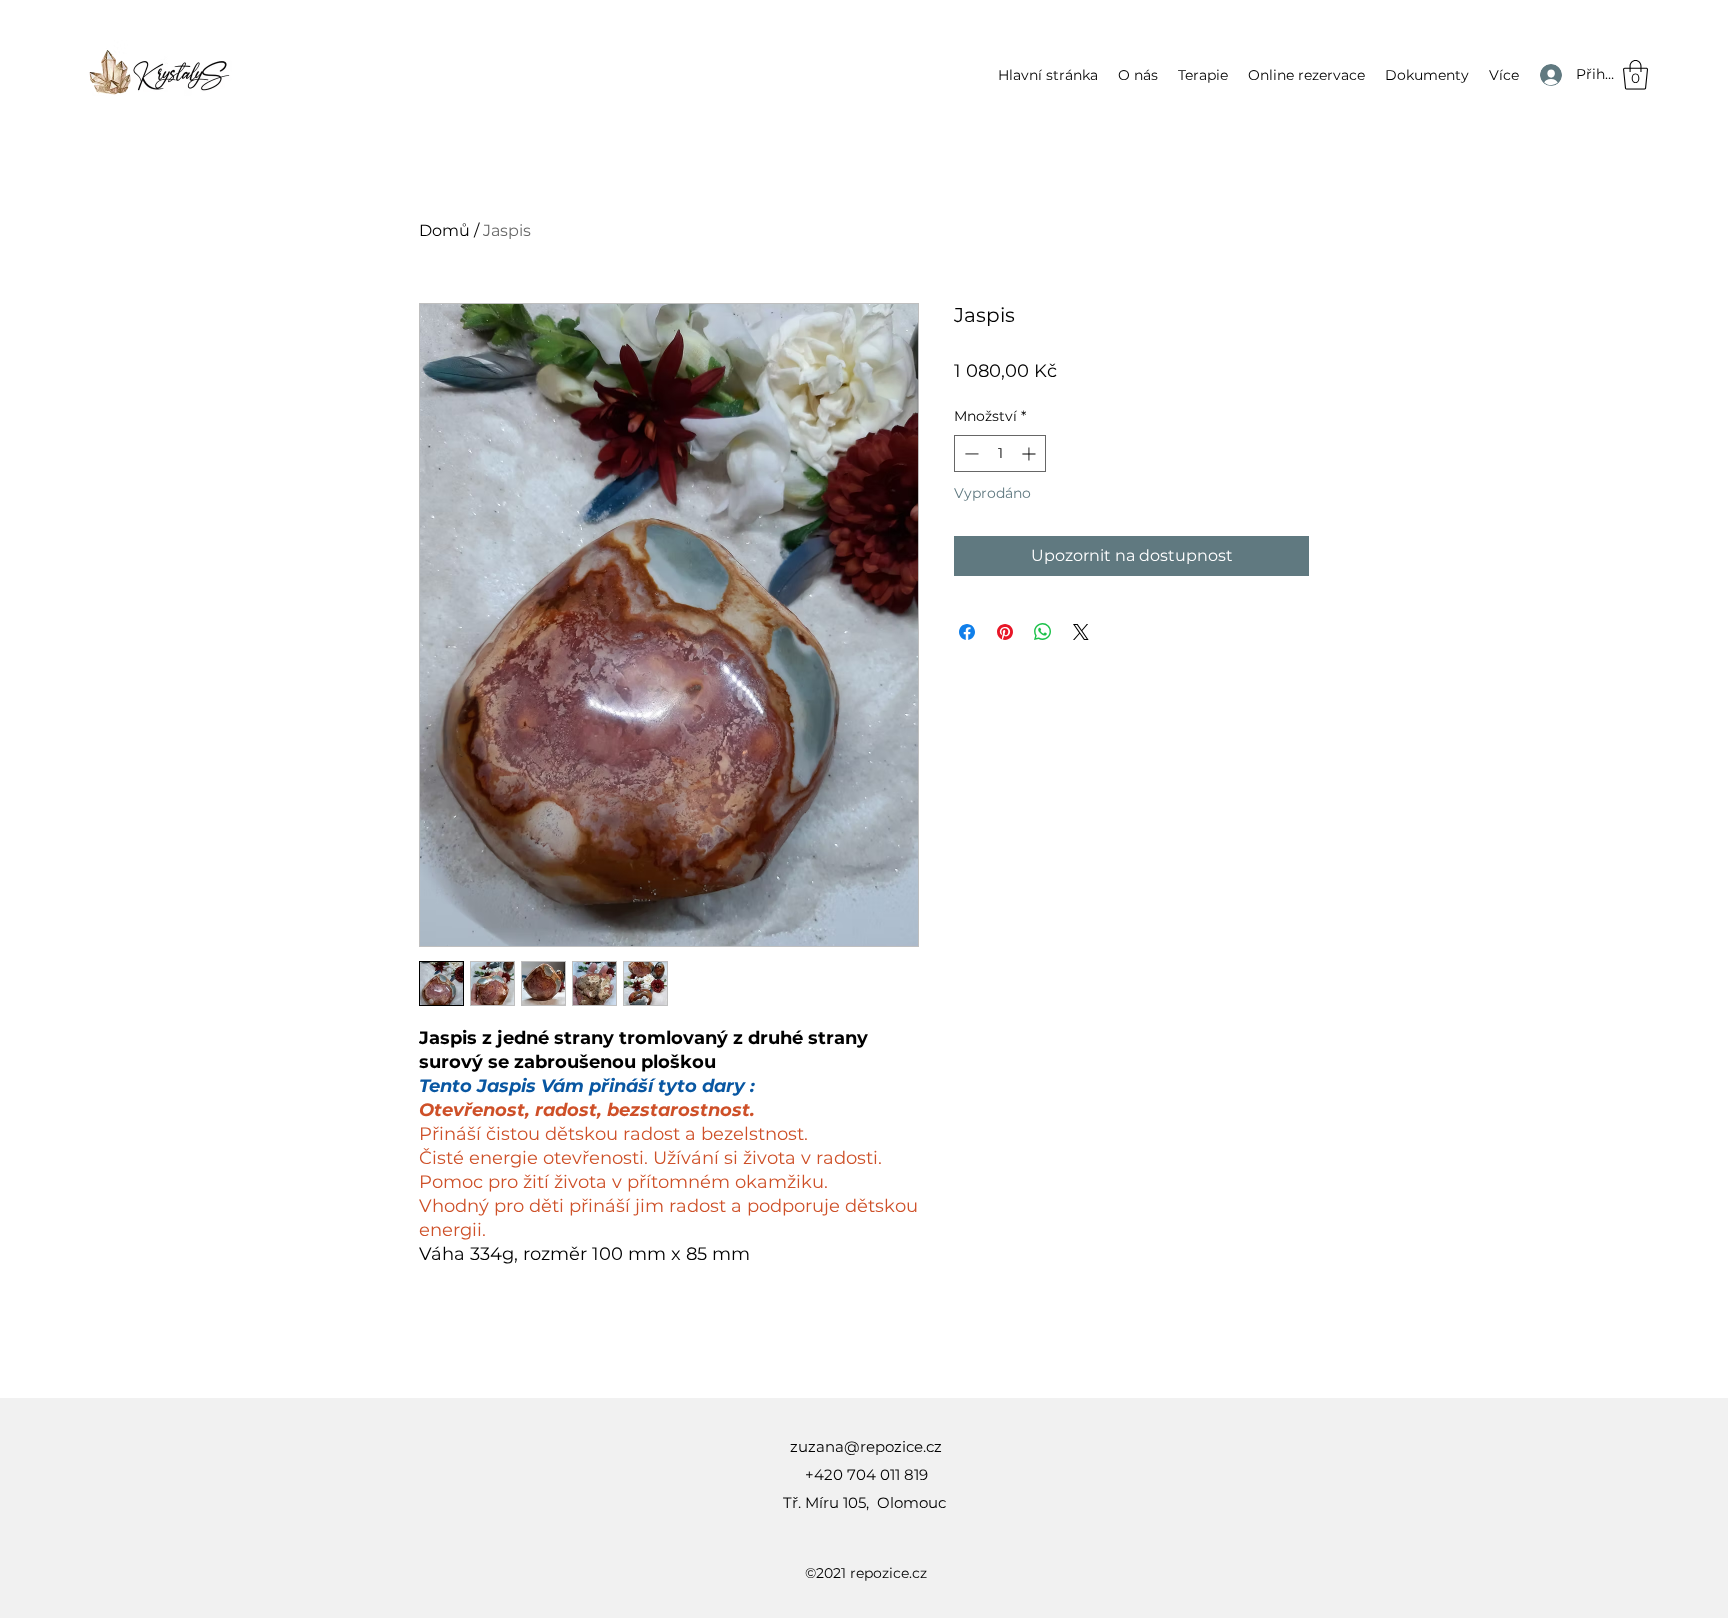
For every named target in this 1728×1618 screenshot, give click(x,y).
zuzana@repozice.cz (866, 1446)
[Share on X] (1081, 632)
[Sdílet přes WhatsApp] (1043, 632)
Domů (444, 230)
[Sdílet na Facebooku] (967, 632)
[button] (1203, 75)
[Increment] (1030, 453)
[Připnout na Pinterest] (1005, 632)
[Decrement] (969, 453)
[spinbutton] (1000, 453)
